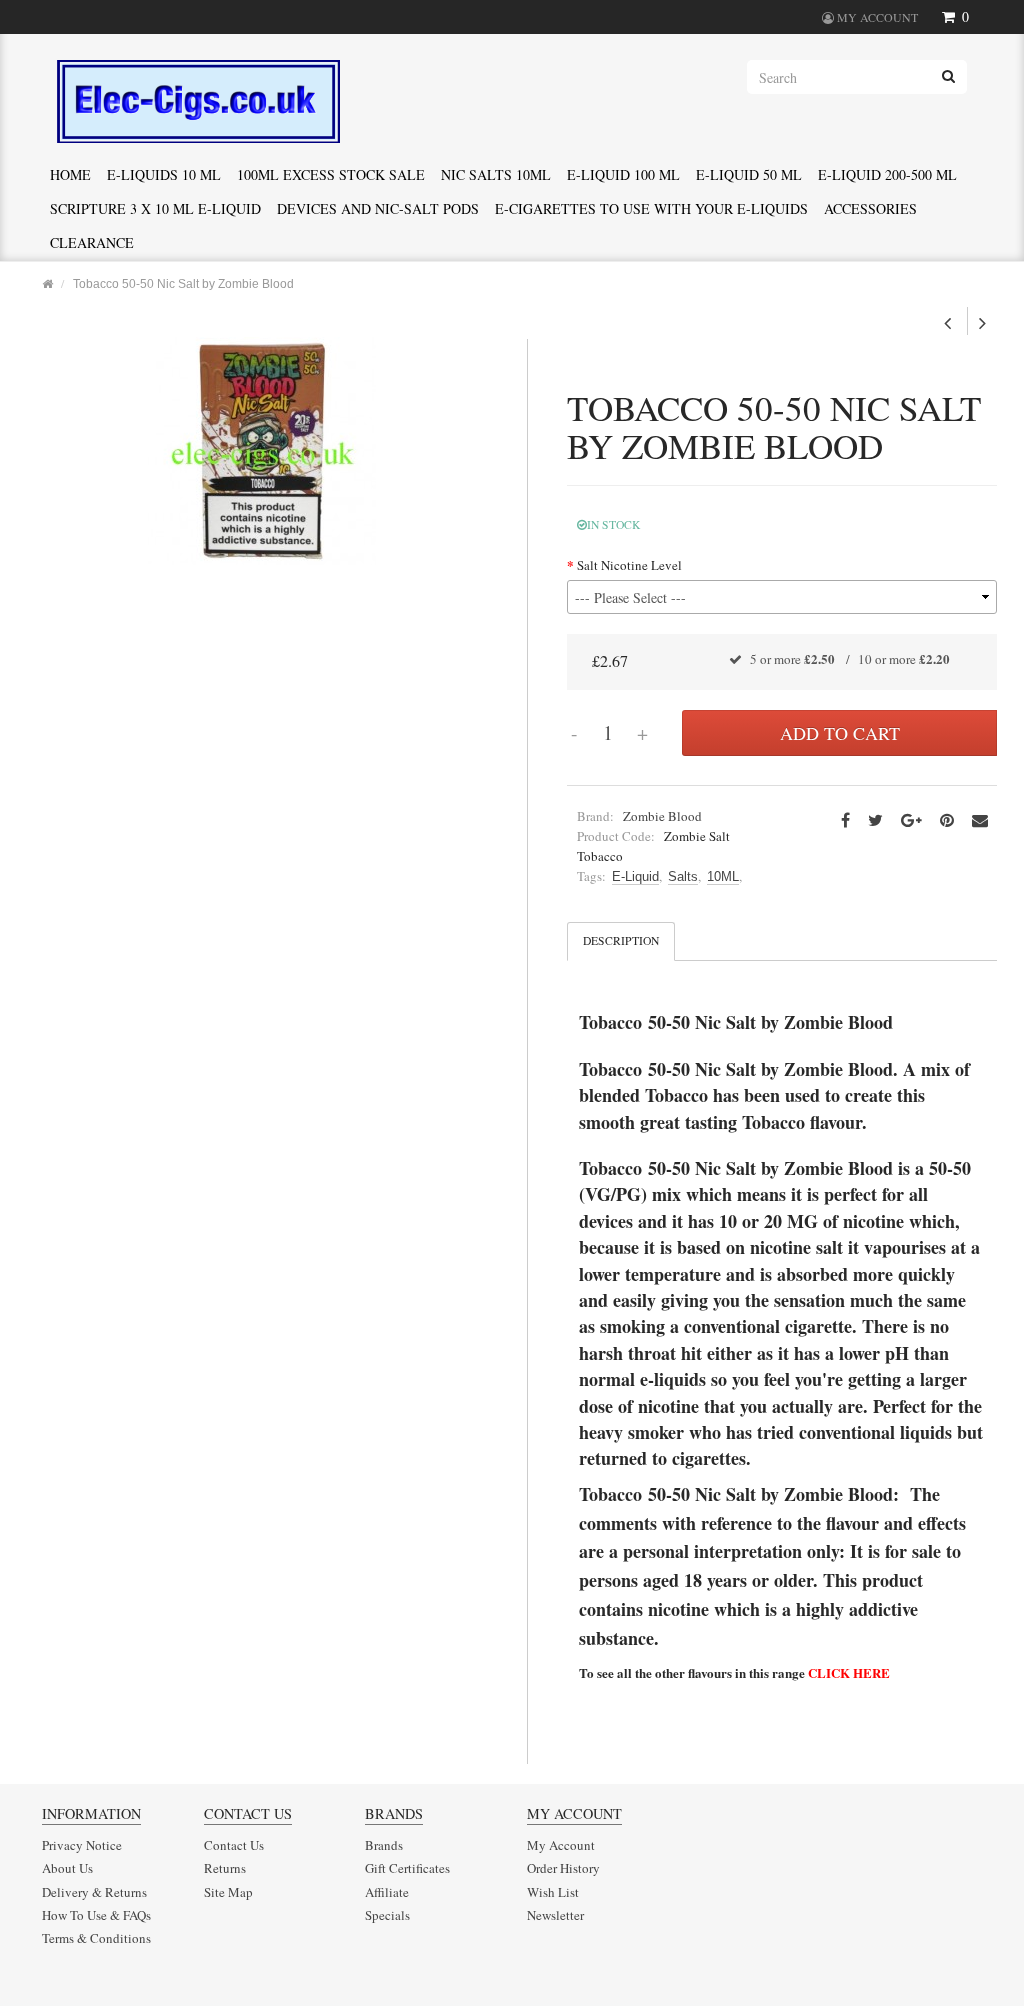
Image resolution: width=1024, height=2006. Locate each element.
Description (621, 940)
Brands (384, 1845)
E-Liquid (635, 876)
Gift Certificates (407, 1868)
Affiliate (387, 1892)
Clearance (92, 242)
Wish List (553, 1892)
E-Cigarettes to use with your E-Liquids (651, 208)
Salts (683, 876)
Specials (387, 1915)
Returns (225, 1868)
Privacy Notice (82, 1845)
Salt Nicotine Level (629, 565)
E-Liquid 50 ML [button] (749, 174)
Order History (563, 1868)
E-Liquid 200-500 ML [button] (887, 174)
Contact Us (234, 1845)
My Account (561, 1845)
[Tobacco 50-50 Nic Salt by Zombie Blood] (262, 449)
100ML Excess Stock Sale (331, 174)
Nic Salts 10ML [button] (496, 174)
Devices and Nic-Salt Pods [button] (378, 208)
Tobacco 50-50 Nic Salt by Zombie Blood (183, 283)
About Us (67, 1868)
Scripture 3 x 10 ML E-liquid (155, 208)
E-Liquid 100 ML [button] (623, 174)
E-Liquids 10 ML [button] (164, 174)
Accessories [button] (870, 208)
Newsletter (555, 1915)
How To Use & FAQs (96, 1915)
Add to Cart (840, 733)
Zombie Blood (662, 816)
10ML (723, 876)
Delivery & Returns (94, 1892)
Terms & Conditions (96, 1938)
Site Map (228, 1892)
